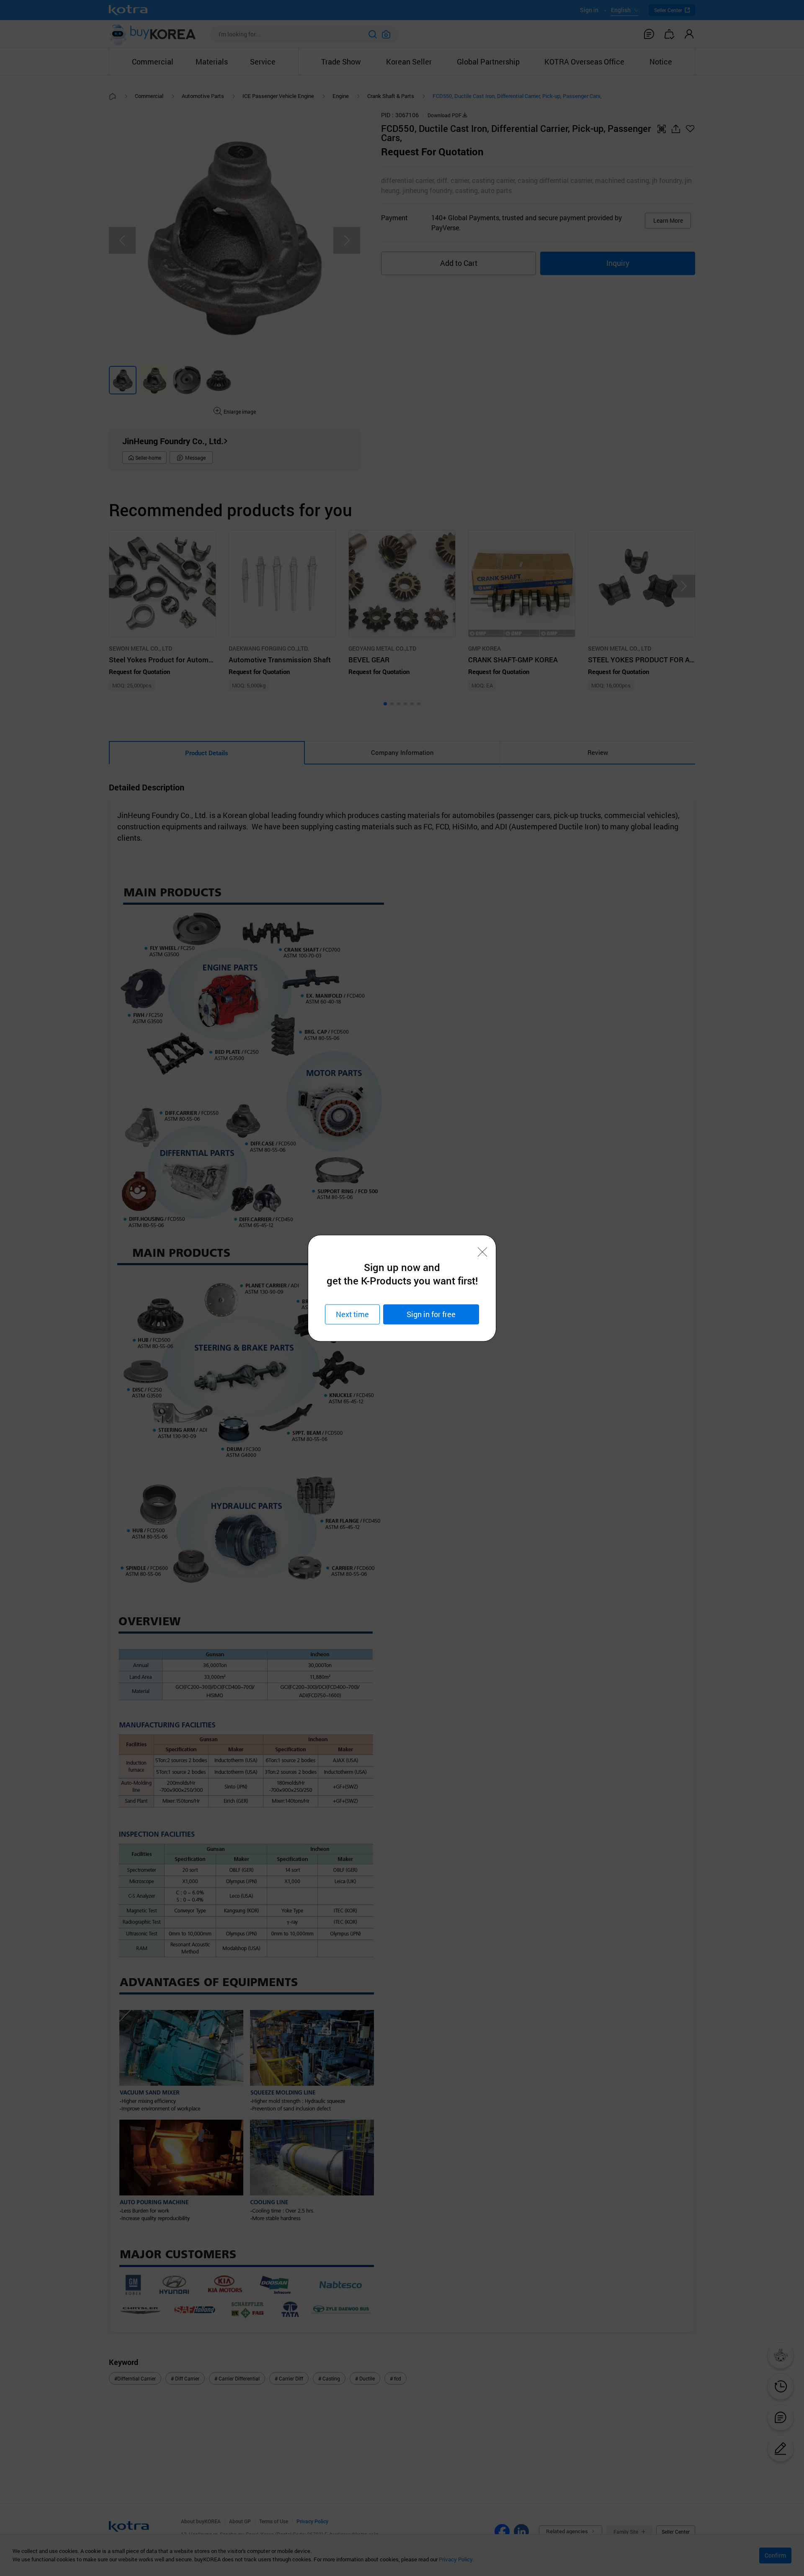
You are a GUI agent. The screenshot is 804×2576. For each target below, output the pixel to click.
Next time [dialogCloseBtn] (352, 1314)
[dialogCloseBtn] (482, 1252)
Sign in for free (431, 1314)
